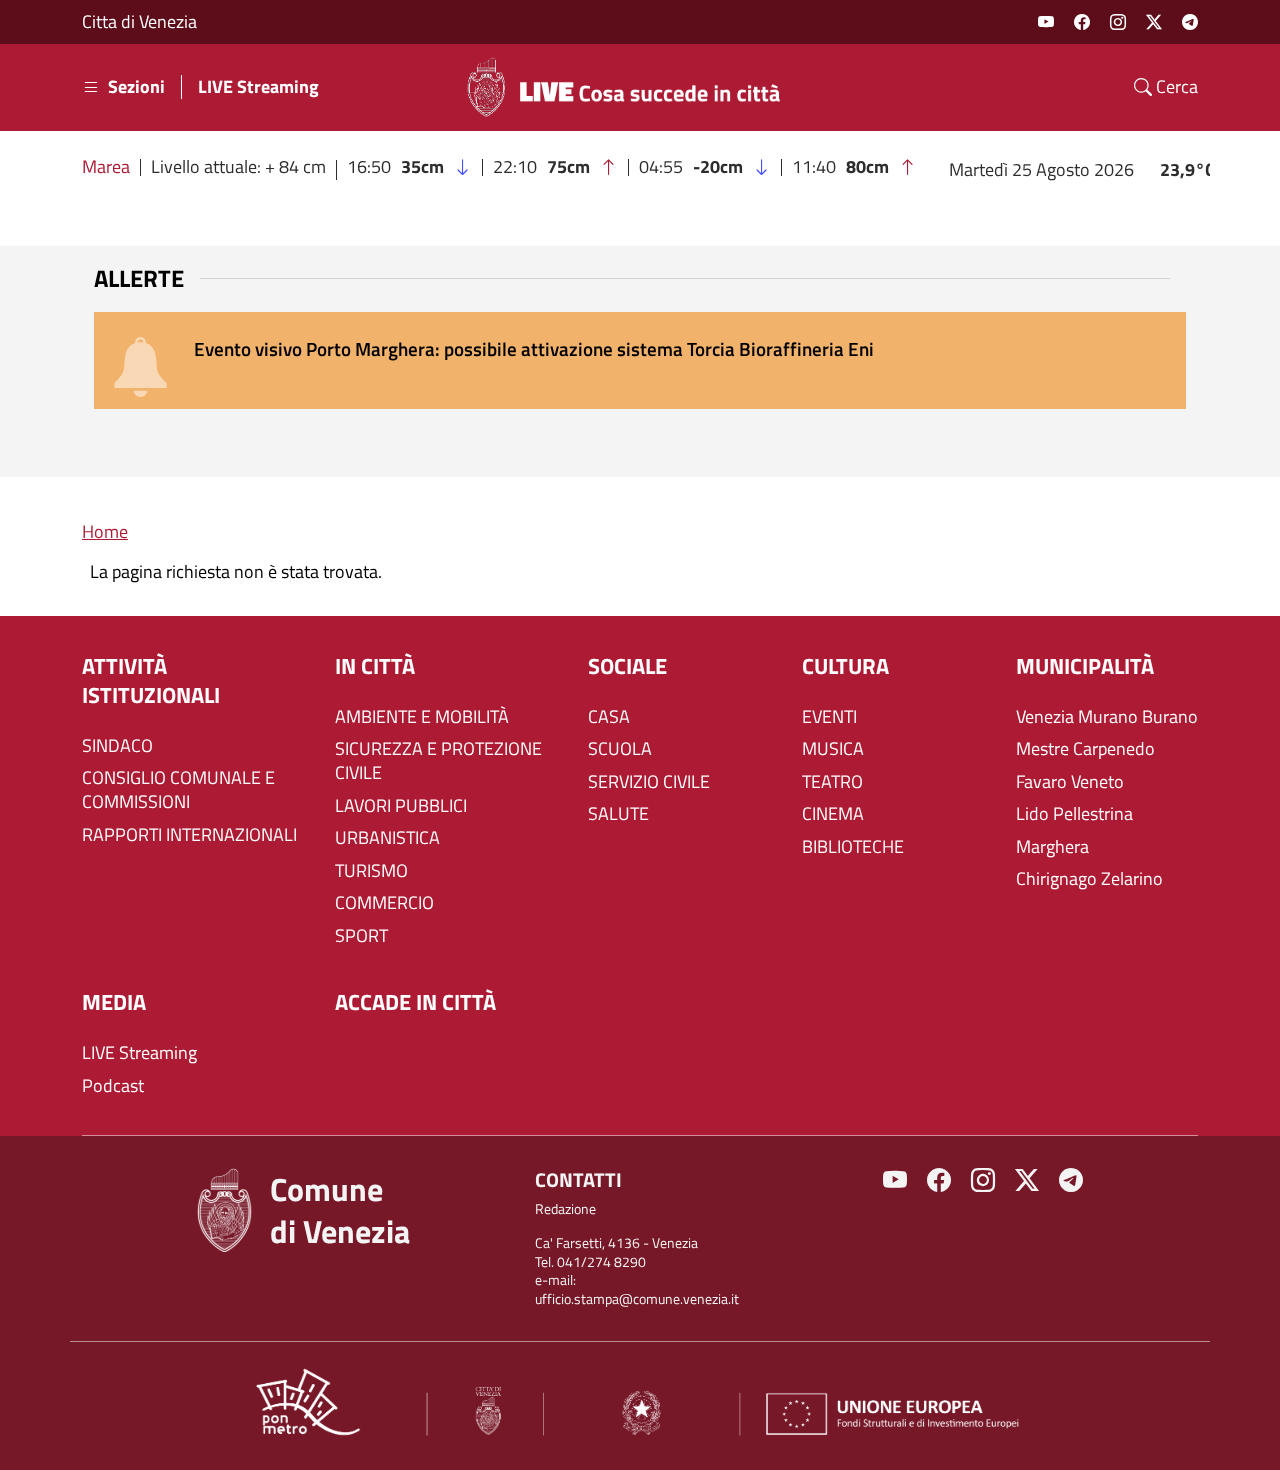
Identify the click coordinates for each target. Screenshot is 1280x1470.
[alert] (640, 360)
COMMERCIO (384, 903)
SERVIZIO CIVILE (649, 782)
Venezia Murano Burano (1107, 717)
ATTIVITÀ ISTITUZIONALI (151, 681)
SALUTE (618, 814)
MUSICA (833, 749)
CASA (609, 717)
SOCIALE (627, 666)
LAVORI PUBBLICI (401, 806)
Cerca (1175, 87)
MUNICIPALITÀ (1085, 666)
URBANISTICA (387, 838)
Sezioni (136, 87)
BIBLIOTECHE (853, 847)
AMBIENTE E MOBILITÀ (422, 717)
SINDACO (117, 746)
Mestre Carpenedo (1085, 749)
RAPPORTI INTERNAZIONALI (189, 835)
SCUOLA (620, 749)
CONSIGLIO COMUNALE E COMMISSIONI (178, 790)
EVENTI (829, 717)
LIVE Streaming (258, 87)
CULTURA (845, 666)
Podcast (113, 1086)
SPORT (361, 936)
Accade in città (415, 1002)
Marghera (1052, 847)
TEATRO (832, 782)
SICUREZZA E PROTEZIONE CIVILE (438, 761)
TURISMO (371, 871)
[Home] (632, 87)
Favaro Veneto (1070, 782)
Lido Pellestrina (1074, 814)
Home (105, 531)
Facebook (1082, 22)
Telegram (1190, 22)
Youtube (1046, 22)
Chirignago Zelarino (1089, 879)
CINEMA (833, 814)
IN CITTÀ (375, 666)
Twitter (1154, 22)
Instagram (1118, 22)
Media (114, 1002)
